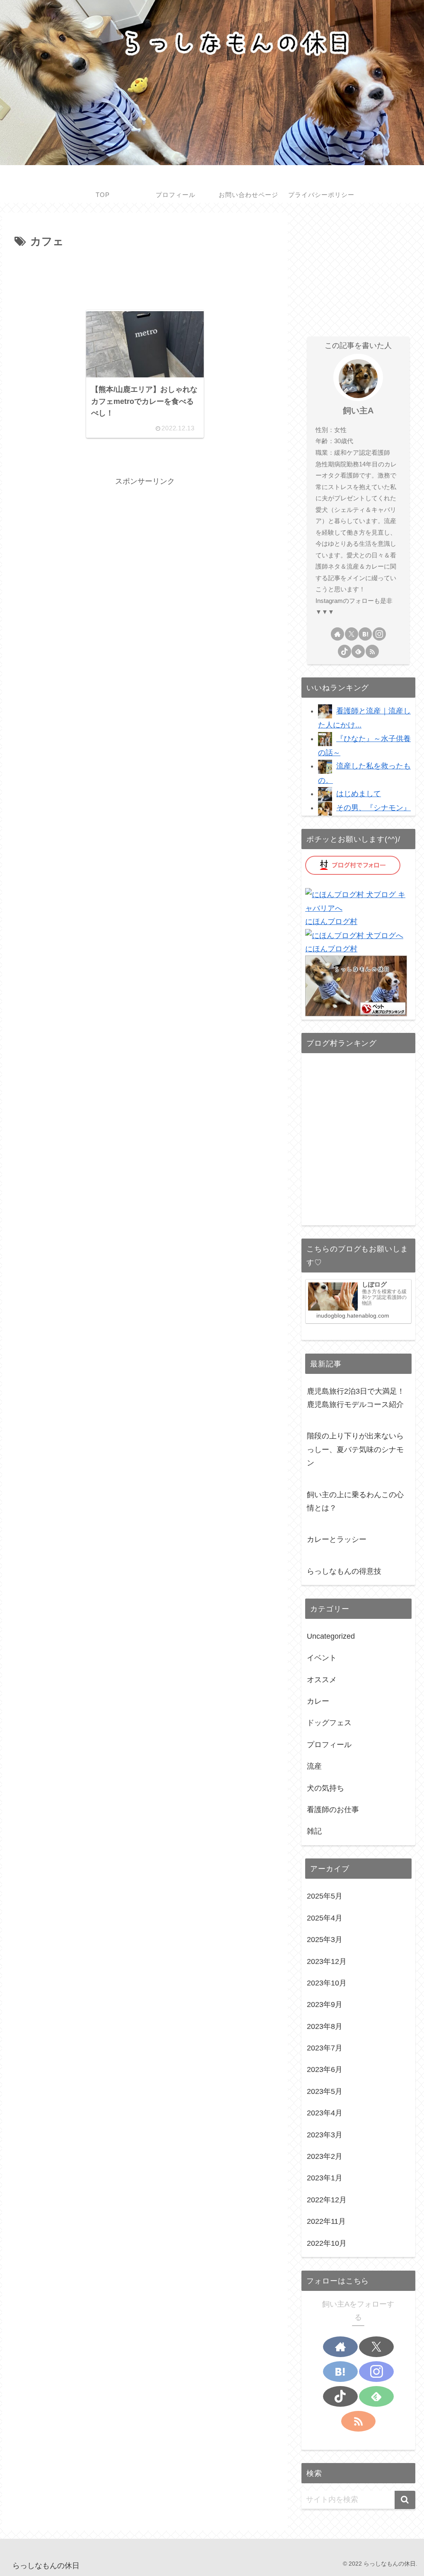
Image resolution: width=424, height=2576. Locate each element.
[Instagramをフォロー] (379, 634)
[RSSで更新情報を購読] (372, 651)
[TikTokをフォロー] (344, 651)
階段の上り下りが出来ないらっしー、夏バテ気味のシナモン (355, 1449)
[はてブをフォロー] (365, 634)
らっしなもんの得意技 (344, 1571)
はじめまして (359, 794)
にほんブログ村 (331, 922)
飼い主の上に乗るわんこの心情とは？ (355, 1501)
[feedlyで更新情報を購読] (358, 651)
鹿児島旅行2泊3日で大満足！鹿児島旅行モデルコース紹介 (356, 1398)
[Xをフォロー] (352, 634)
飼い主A (358, 411)
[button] (405, 2500)
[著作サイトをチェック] (337, 634)
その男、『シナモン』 (373, 808)
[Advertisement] (145, 276)
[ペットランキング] (356, 986)
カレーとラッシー (337, 1539)
